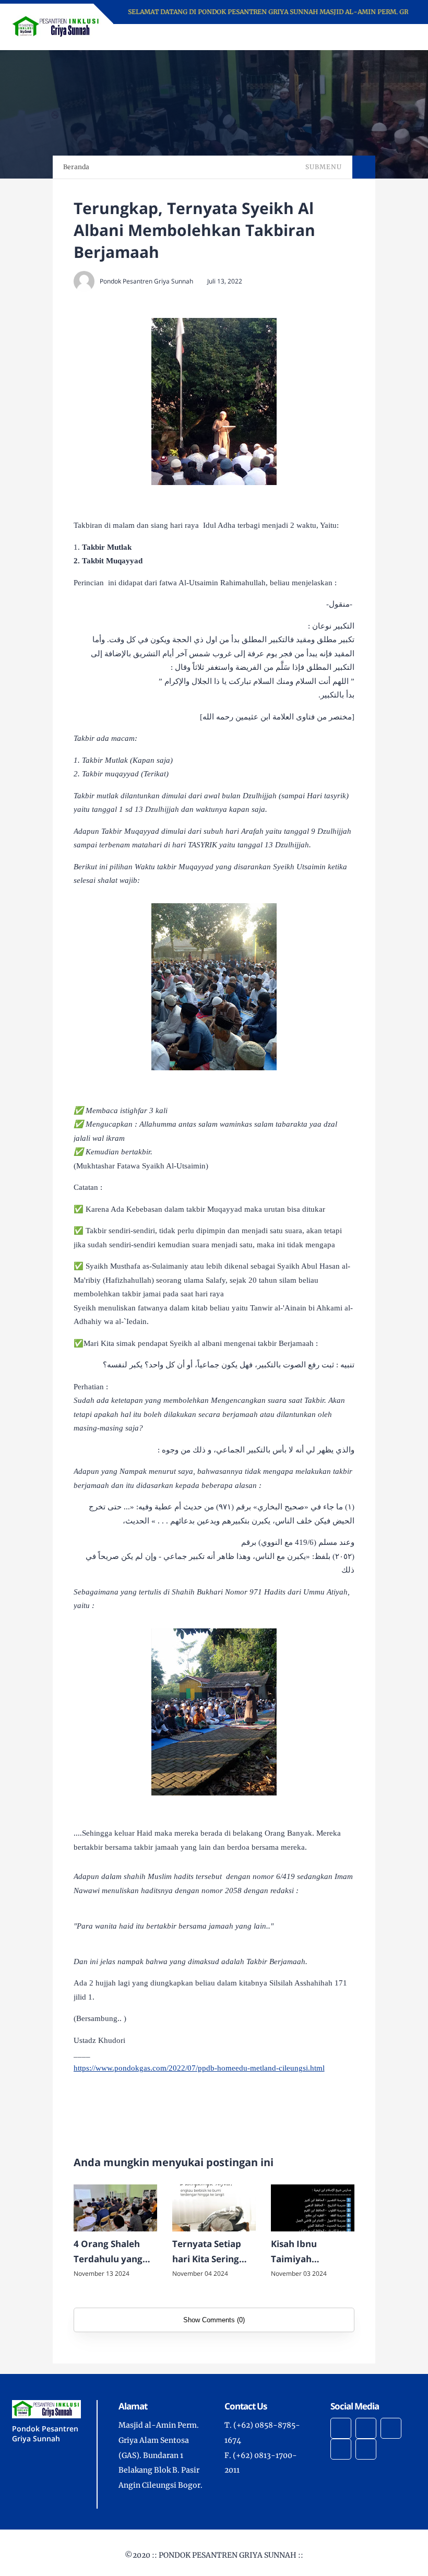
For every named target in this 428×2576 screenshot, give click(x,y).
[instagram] (391, 2428)
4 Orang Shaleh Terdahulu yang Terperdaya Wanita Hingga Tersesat (108, 2252)
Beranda (76, 167)
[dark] (390, 37)
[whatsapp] (366, 2449)
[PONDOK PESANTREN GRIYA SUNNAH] (57, 26)
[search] (372, 37)
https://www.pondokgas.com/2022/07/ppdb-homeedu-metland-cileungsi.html (199, 2068)
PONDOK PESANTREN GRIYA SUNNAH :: (231, 2555)
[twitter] (366, 2428)
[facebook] (341, 2428)
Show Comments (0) (214, 2320)
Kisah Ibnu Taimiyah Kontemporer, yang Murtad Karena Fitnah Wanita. (302, 2252)
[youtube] (341, 2449)
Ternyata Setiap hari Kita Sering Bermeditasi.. (207, 2252)
